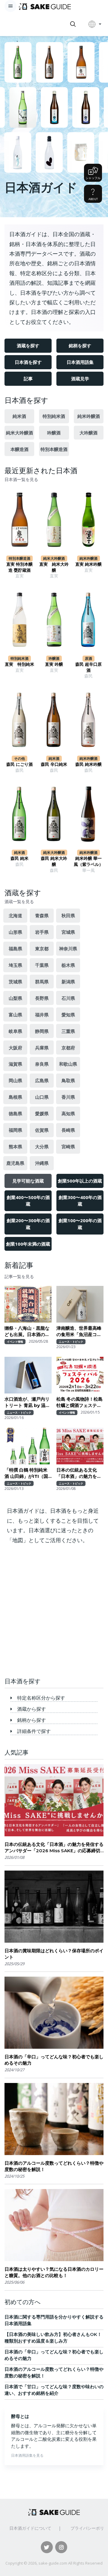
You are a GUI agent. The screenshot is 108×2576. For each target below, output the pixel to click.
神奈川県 (68, 948)
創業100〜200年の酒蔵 (80, 1224)
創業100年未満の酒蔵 (28, 1244)
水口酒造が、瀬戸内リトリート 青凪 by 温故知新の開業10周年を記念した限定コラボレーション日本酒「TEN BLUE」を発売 (27, 1402)
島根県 (15, 1097)
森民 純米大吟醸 (54, 861)
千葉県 (42, 965)
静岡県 (42, 1031)
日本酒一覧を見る (21, 480)
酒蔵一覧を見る (19, 902)
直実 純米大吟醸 (54, 567)
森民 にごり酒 (19, 764)
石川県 (68, 998)
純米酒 (19, 416)
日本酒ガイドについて (30, 2528)
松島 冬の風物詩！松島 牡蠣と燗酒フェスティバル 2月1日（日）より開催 (80, 1402)
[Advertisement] (54, 1613)
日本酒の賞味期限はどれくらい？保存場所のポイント (54, 1954)
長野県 (42, 998)
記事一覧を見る (19, 1277)
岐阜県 (15, 1031)
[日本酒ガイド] (45, 6)
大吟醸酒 (88, 433)
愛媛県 (42, 1113)
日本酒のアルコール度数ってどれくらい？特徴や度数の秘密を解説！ (54, 2166)
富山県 (15, 1015)
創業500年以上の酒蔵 (80, 1181)
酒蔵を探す (28, 346)
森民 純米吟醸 (88, 764)
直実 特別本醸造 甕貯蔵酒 (19, 567)
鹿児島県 (15, 1163)
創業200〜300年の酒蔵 (28, 1224)
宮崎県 (68, 1146)
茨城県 (15, 982)
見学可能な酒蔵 (28, 1181)
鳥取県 (68, 1080)
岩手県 (42, 932)
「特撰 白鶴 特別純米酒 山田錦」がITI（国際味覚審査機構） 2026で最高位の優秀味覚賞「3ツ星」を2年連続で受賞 (28, 1473)
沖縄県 (42, 1163)
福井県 (42, 1015)
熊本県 (15, 1146)
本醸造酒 (19, 449)
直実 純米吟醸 (88, 564)
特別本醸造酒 (54, 449)
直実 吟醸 (54, 664)
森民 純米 (19, 858)
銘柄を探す (80, 346)
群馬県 (42, 982)
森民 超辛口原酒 (88, 667)
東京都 (42, 948)
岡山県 (15, 1080)
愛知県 (68, 1015)
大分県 (42, 1146)
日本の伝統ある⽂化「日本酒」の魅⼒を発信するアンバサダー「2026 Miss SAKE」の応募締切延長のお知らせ (79, 1473)
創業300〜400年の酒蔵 (80, 1201)
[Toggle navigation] (10, 6)
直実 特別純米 (19, 664)
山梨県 (15, 998)
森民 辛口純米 (54, 764)
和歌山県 (68, 1064)
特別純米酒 (54, 416)
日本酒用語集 (80, 362)
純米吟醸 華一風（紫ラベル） (88, 861)
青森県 (42, 915)
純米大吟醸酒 (19, 433)
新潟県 (68, 982)
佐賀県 (42, 1130)
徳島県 (15, 1113)
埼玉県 (15, 965)
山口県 (42, 1097)
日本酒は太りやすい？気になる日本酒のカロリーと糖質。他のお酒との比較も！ (54, 2272)
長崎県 (68, 1130)
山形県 (15, 932)
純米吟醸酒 (89, 416)
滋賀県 (15, 1064)
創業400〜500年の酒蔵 (28, 1201)
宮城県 (68, 932)
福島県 (15, 948)
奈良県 (42, 1064)
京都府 (68, 1048)
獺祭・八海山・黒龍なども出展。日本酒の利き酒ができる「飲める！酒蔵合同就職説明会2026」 (27, 1331)
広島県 (42, 1080)
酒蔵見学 (80, 379)
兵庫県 (42, 1048)
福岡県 (15, 1130)
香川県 (68, 1097)
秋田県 (68, 915)
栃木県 (68, 965)
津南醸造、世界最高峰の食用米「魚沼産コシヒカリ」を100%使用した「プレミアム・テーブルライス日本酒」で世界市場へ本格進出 (79, 1331)
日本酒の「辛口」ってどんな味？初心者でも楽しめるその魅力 (54, 2060)
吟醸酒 (54, 433)
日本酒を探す (28, 362)
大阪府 (15, 1048)
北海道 (15, 915)
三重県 (68, 1031)
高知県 (68, 1113)
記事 (28, 379)
